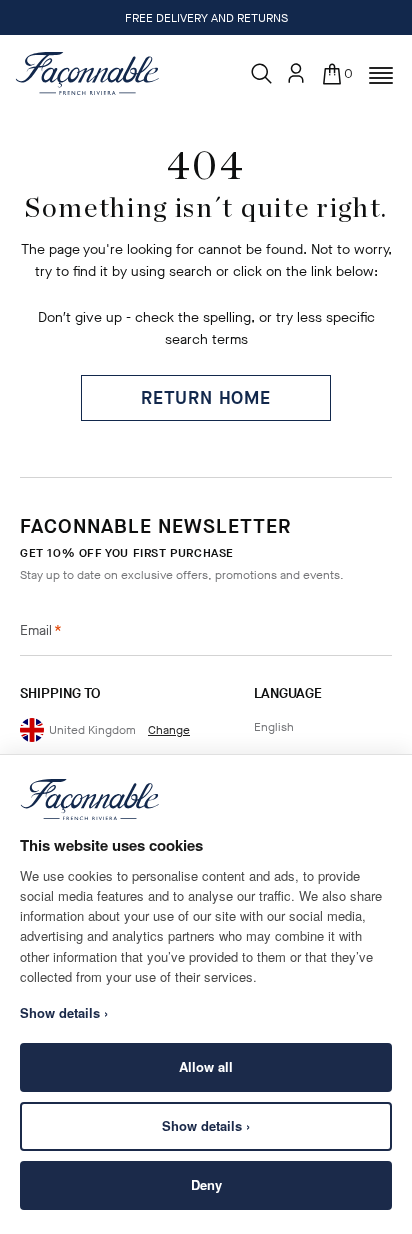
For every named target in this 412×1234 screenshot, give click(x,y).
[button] (381, 76)
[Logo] (87, 73)
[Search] (262, 74)
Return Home (206, 398)
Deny (206, 1184)
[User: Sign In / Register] (296, 73)
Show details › (206, 1125)
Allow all (206, 1066)
